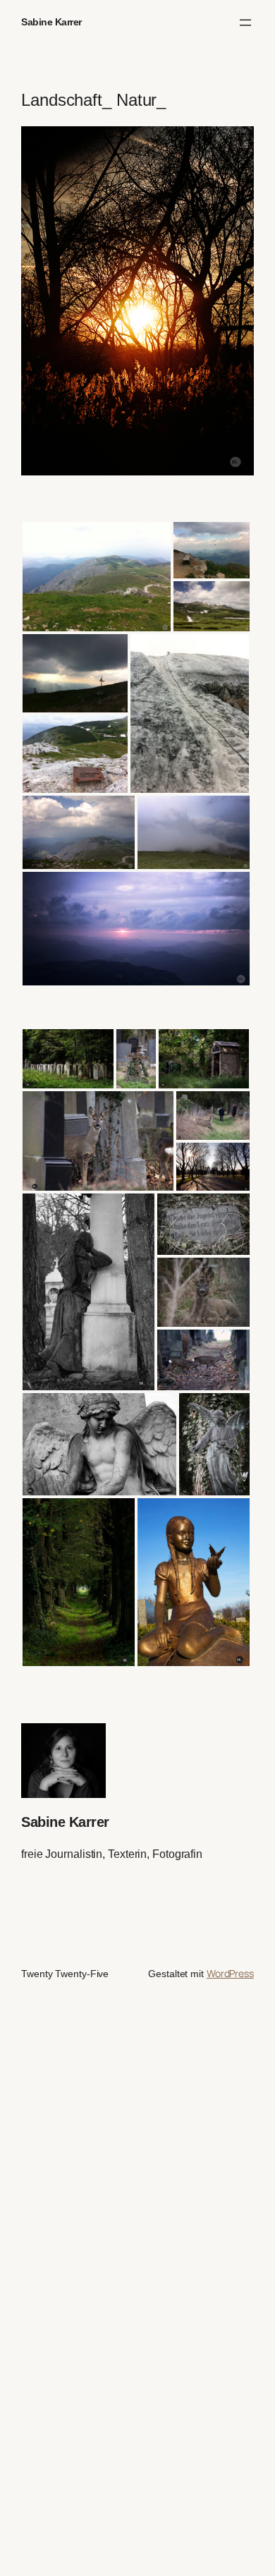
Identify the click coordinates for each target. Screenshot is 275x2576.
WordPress (230, 1973)
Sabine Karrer (51, 22)
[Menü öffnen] (245, 23)
